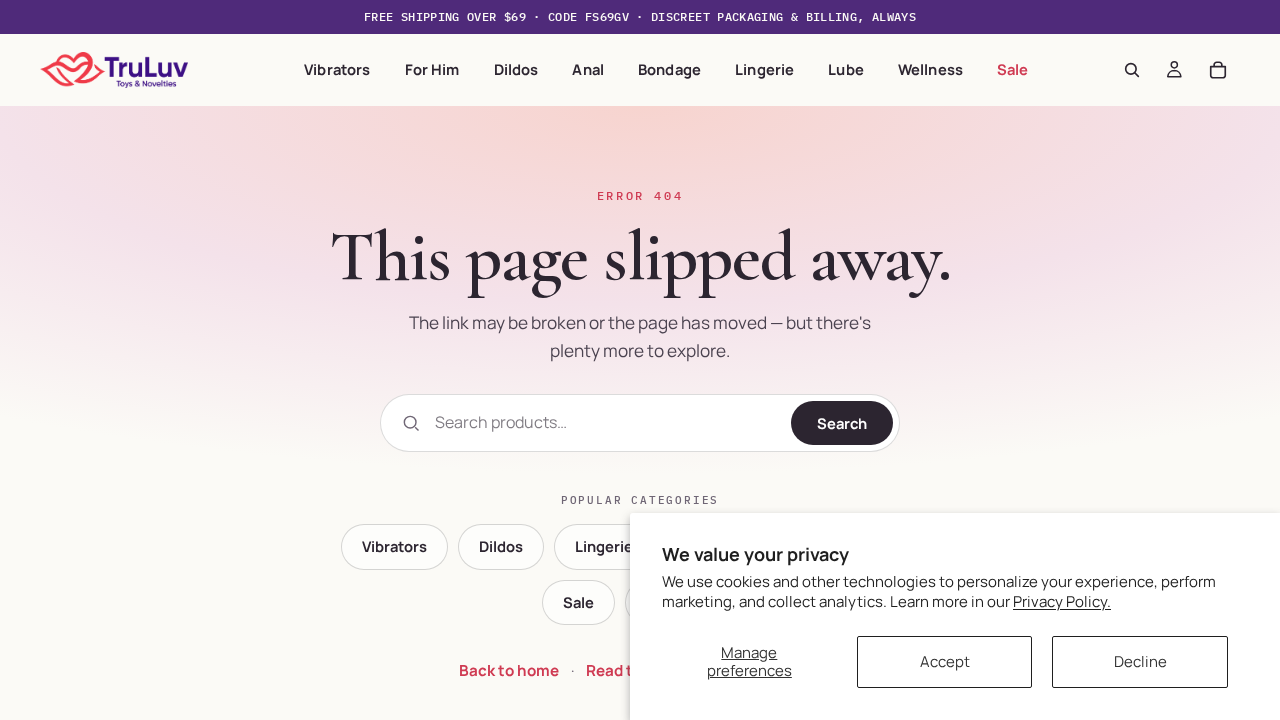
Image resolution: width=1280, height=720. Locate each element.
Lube (846, 69)
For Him (432, 69)
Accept (945, 661)
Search (842, 423)
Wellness (930, 69)
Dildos (516, 69)
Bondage (669, 69)
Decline (1140, 661)
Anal (588, 69)
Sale (1013, 69)
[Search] (1132, 70)
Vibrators (337, 69)
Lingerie (764, 69)
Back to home (509, 670)
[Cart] (1218, 70)
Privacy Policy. (1062, 601)
